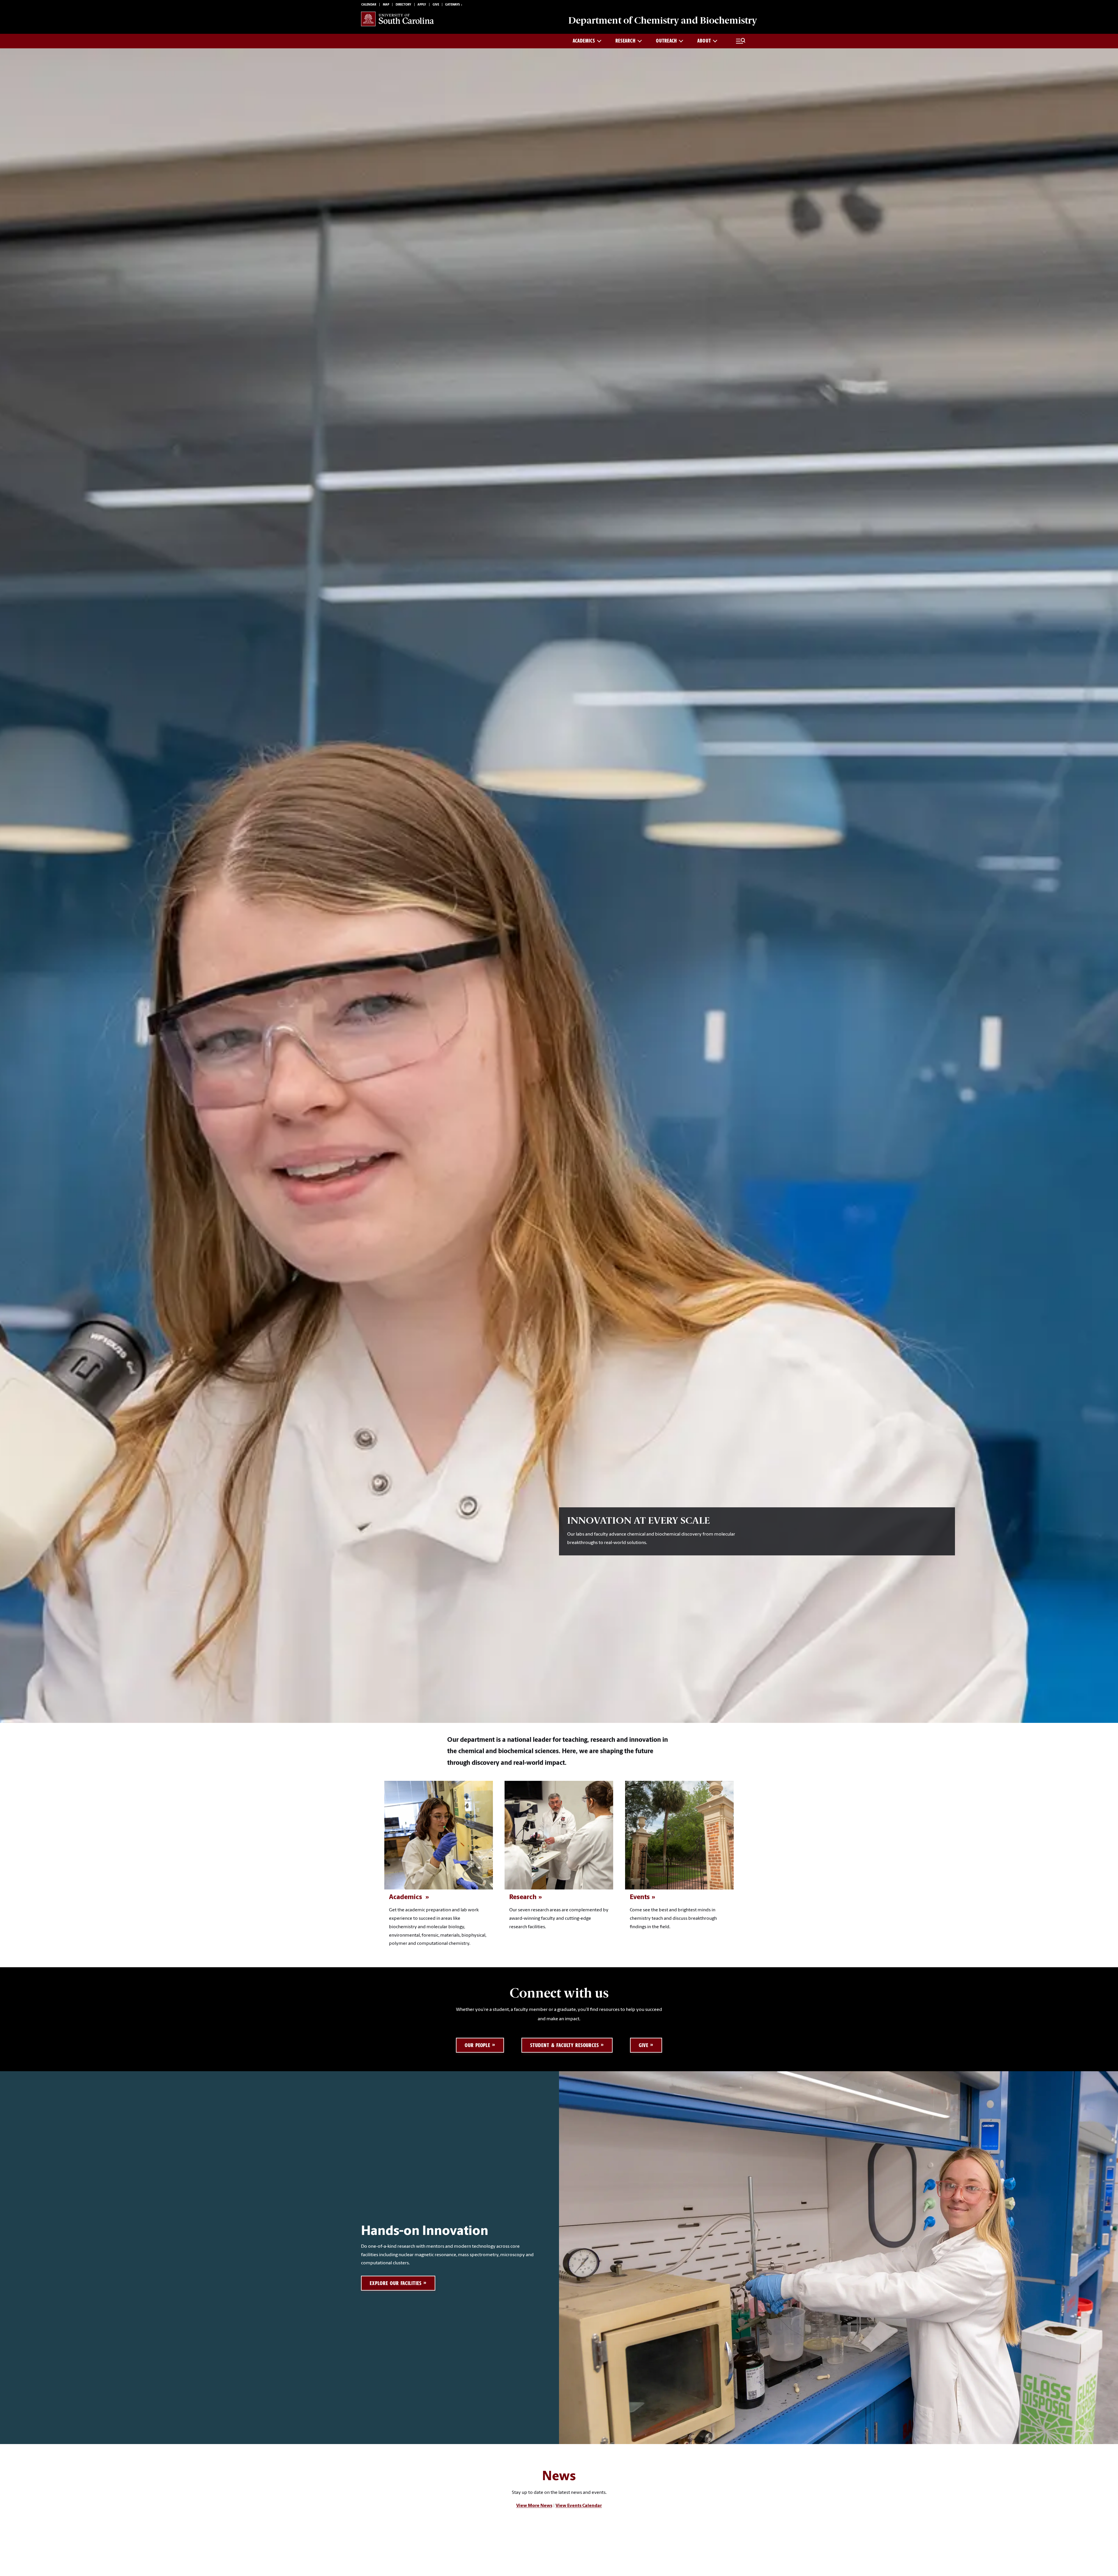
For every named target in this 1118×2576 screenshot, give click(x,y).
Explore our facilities (396, 2283)
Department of (663, 20)
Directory (403, 5)
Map (386, 5)
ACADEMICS (584, 41)
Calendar (369, 5)
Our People (478, 2045)
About (704, 41)
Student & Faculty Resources (565, 2045)
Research (626, 41)
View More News (534, 2506)
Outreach (666, 41)
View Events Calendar (579, 2506)
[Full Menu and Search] (741, 41)
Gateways (452, 5)
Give (436, 5)
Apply (422, 5)
